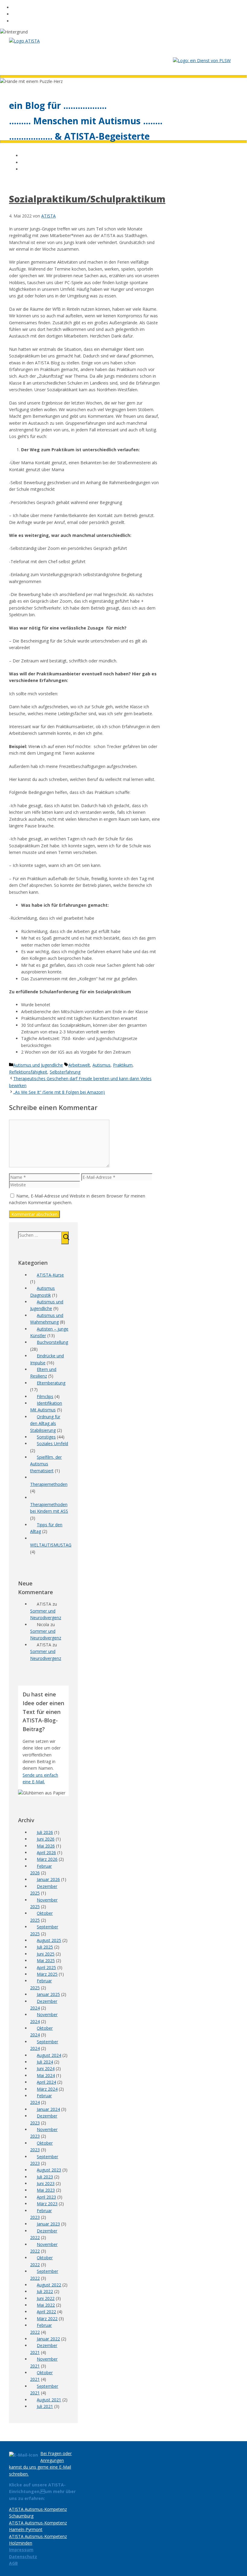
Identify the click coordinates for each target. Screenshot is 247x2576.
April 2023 (46, 2197)
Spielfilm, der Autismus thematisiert (46, 1464)
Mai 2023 (46, 2190)
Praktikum (123, 1065)
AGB (13, 2563)
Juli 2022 (45, 2291)
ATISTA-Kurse (50, 1275)
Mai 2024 (46, 2075)
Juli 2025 (45, 1947)
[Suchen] (65, 1238)
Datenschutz (23, 2557)
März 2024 (47, 2089)
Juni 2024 (46, 2068)
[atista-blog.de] (24, 41)
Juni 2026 (46, 1839)
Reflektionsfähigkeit (28, 1072)
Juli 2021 (45, 2406)
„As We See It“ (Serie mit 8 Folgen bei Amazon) (59, 1092)
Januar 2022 (48, 2339)
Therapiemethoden (49, 1484)
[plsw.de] (202, 60)
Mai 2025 (46, 1961)
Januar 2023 (48, 2224)
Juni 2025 (46, 1954)
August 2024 (49, 2055)
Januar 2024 (48, 2109)
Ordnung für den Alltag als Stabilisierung (45, 1423)
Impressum (21, 2550)
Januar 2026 (48, 1879)
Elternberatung (51, 1383)
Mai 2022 (46, 2305)
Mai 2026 (46, 1846)
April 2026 (46, 1853)
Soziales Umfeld (52, 1443)
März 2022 (47, 2319)
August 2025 (49, 1940)
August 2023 (49, 2170)
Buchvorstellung (52, 1342)
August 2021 (49, 2400)
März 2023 (47, 2204)
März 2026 (47, 1859)
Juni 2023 (46, 2183)
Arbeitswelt (79, 1065)
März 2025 (47, 1974)
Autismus (102, 1065)
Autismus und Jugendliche (38, 1065)
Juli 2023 (45, 2177)
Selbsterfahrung (65, 1072)
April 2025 (46, 1967)
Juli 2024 (45, 2062)
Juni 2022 (46, 2298)
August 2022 (49, 2285)
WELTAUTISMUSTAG (51, 1545)
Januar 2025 (48, 1994)
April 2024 (46, 2082)
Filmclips (45, 1396)
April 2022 (46, 2312)
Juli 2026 (45, 1832)
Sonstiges (46, 1437)
